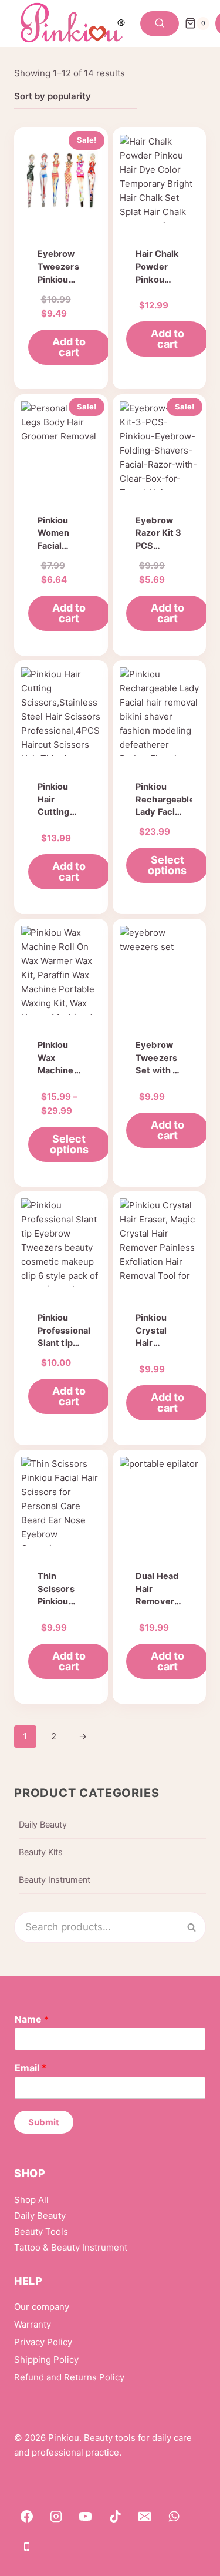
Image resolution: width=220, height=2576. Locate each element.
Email (31, 2068)
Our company (42, 2307)
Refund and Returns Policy (69, 2377)
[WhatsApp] (174, 2517)
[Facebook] (26, 2517)
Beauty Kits (41, 1852)
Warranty (33, 2324)
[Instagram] (56, 2517)
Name (32, 2019)
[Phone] (26, 2546)
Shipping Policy (46, 2360)
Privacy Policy (43, 2342)
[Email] (145, 2517)
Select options (167, 865)
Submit (44, 2122)
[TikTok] (115, 2517)
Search (198, 1927)
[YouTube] (86, 2517)
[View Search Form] (160, 23)
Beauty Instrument (55, 1880)
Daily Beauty (43, 1825)
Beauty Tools (41, 2231)
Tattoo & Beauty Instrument (71, 2247)
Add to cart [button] (69, 347)
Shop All (31, 2200)
